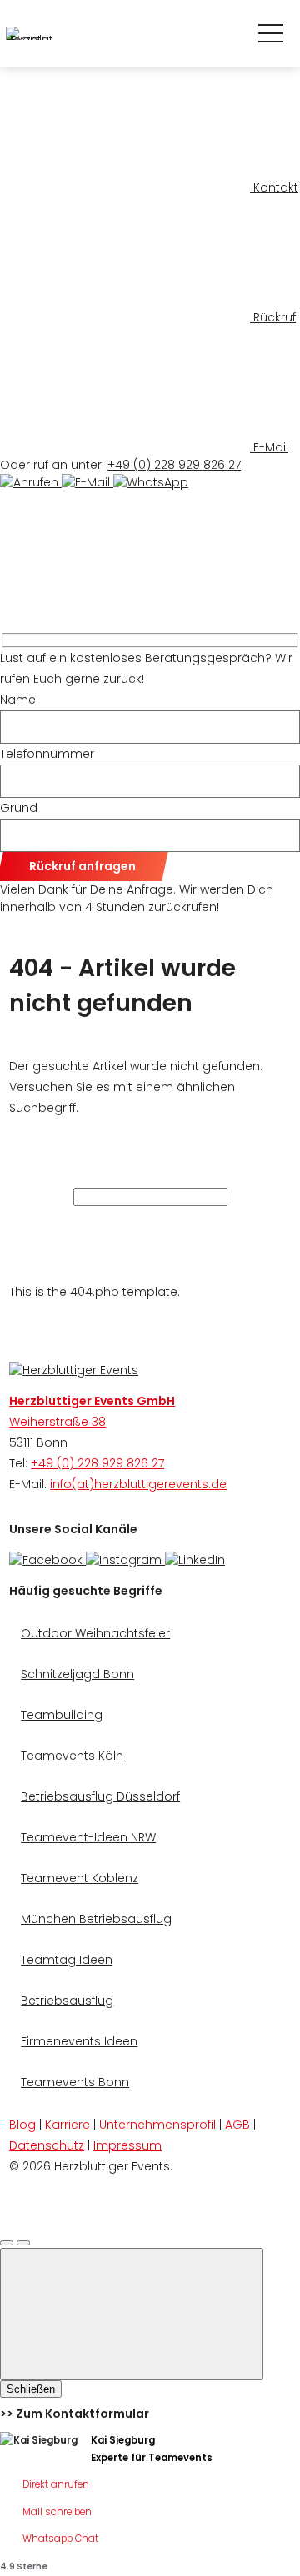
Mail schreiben (57, 2512)
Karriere (67, 2125)
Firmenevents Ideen (79, 2041)
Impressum (127, 2145)
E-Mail (269, 447)
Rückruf (273, 317)
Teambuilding (62, 1715)
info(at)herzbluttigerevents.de (138, 1484)
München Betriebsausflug (96, 1919)
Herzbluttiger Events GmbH (92, 1401)
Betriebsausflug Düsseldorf (100, 1796)
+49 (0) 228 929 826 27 (174, 465)
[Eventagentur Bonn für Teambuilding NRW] (74, 1370)
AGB (237, 2125)
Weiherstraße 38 (57, 1422)
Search (123, 1220)
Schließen (31, 2389)
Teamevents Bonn (75, 2082)
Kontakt (274, 187)
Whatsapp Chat (60, 2539)
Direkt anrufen (56, 2484)
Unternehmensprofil (157, 2125)
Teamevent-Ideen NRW (88, 1837)
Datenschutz (47, 2145)
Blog (22, 2125)
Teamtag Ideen (67, 1960)
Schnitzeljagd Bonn (77, 1674)
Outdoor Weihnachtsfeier (95, 1633)
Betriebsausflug (67, 2001)
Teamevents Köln (72, 1756)
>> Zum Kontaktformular (75, 2414)
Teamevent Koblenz (80, 1878)
